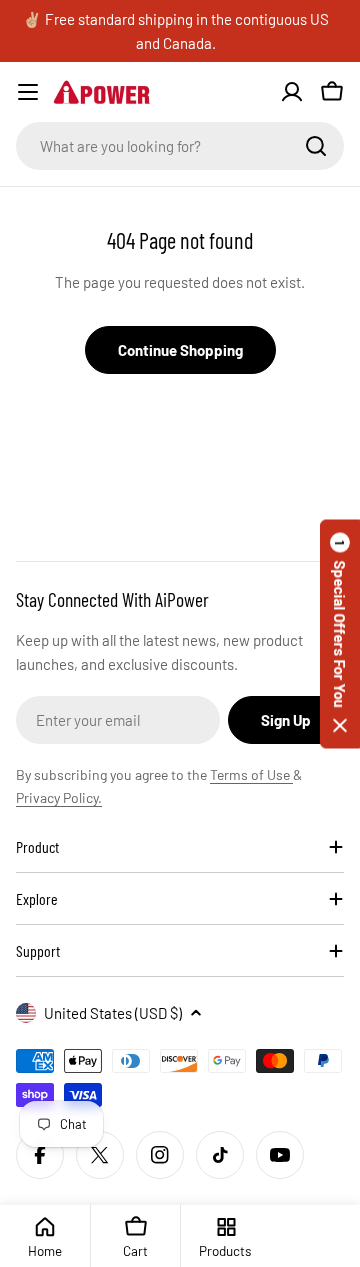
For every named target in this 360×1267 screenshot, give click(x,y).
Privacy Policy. (59, 797)
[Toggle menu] (28, 92)
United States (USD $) (113, 1013)
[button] (340, 633)
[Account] (292, 92)
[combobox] (180, 146)
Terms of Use (251, 774)
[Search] (316, 146)
